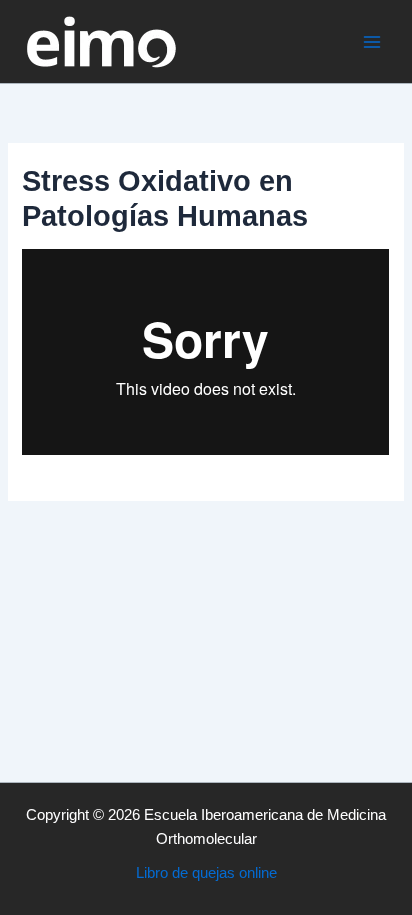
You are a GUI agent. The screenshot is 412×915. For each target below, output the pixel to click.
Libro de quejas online (206, 873)
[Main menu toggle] (372, 41)
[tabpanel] (205, 352)
